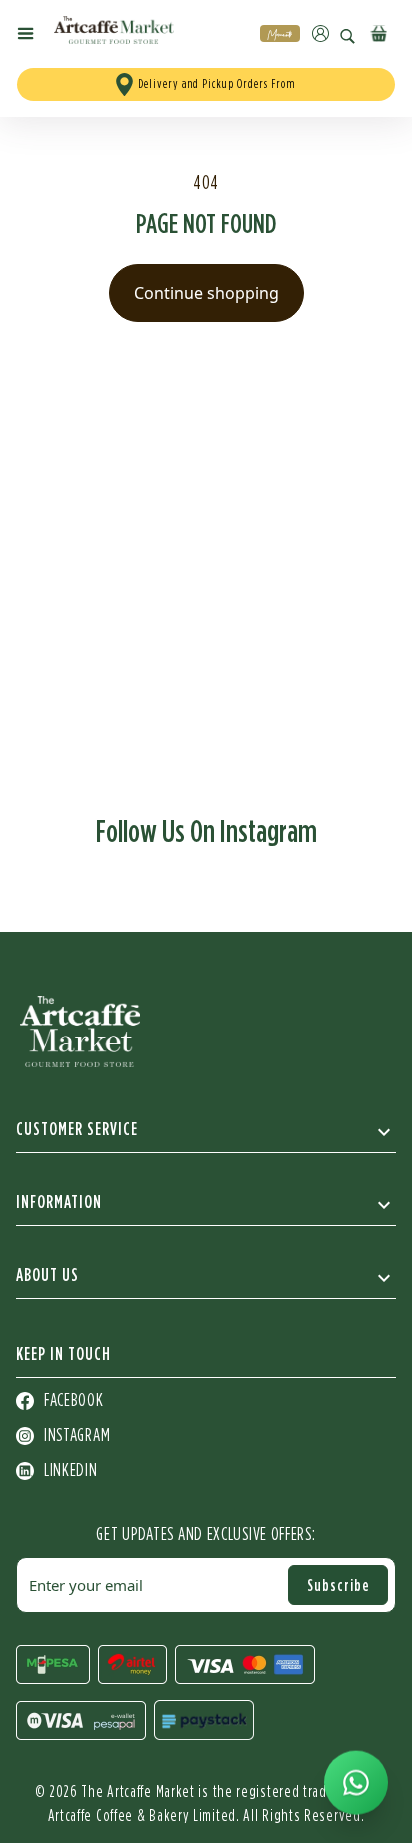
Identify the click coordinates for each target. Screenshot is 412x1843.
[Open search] (347, 36)
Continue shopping (206, 293)
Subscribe (338, 1585)
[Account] (320, 33)
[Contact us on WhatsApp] (356, 1783)
